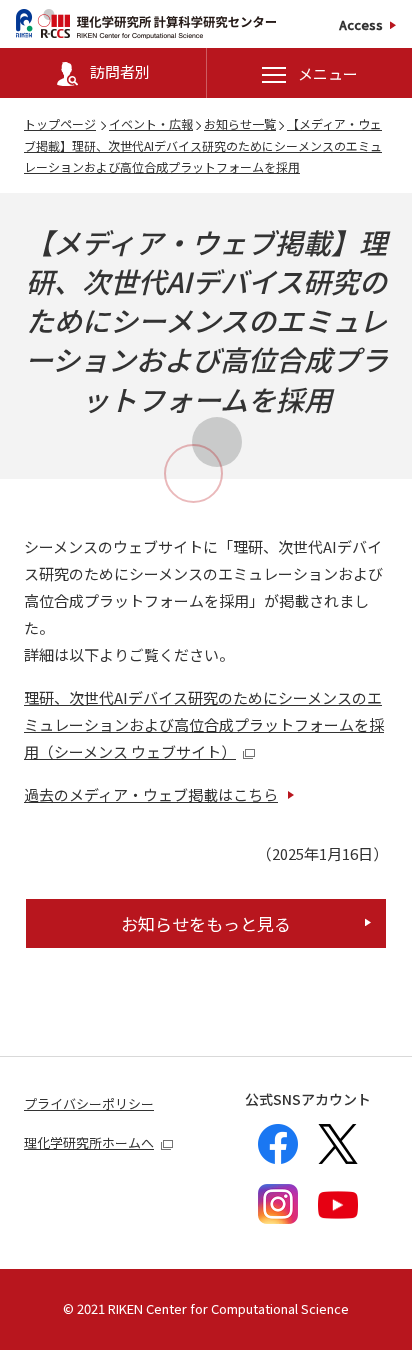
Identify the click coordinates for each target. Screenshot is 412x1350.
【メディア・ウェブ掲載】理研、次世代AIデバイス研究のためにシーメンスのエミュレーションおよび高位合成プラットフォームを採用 (203, 145)
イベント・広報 (151, 123)
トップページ (60, 123)
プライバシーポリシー (89, 1103)
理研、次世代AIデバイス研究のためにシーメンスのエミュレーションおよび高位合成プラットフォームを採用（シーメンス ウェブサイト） (204, 724)
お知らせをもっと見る (206, 923)
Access (361, 24)
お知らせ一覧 (240, 123)
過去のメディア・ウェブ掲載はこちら (151, 794)
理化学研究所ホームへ (89, 1142)
